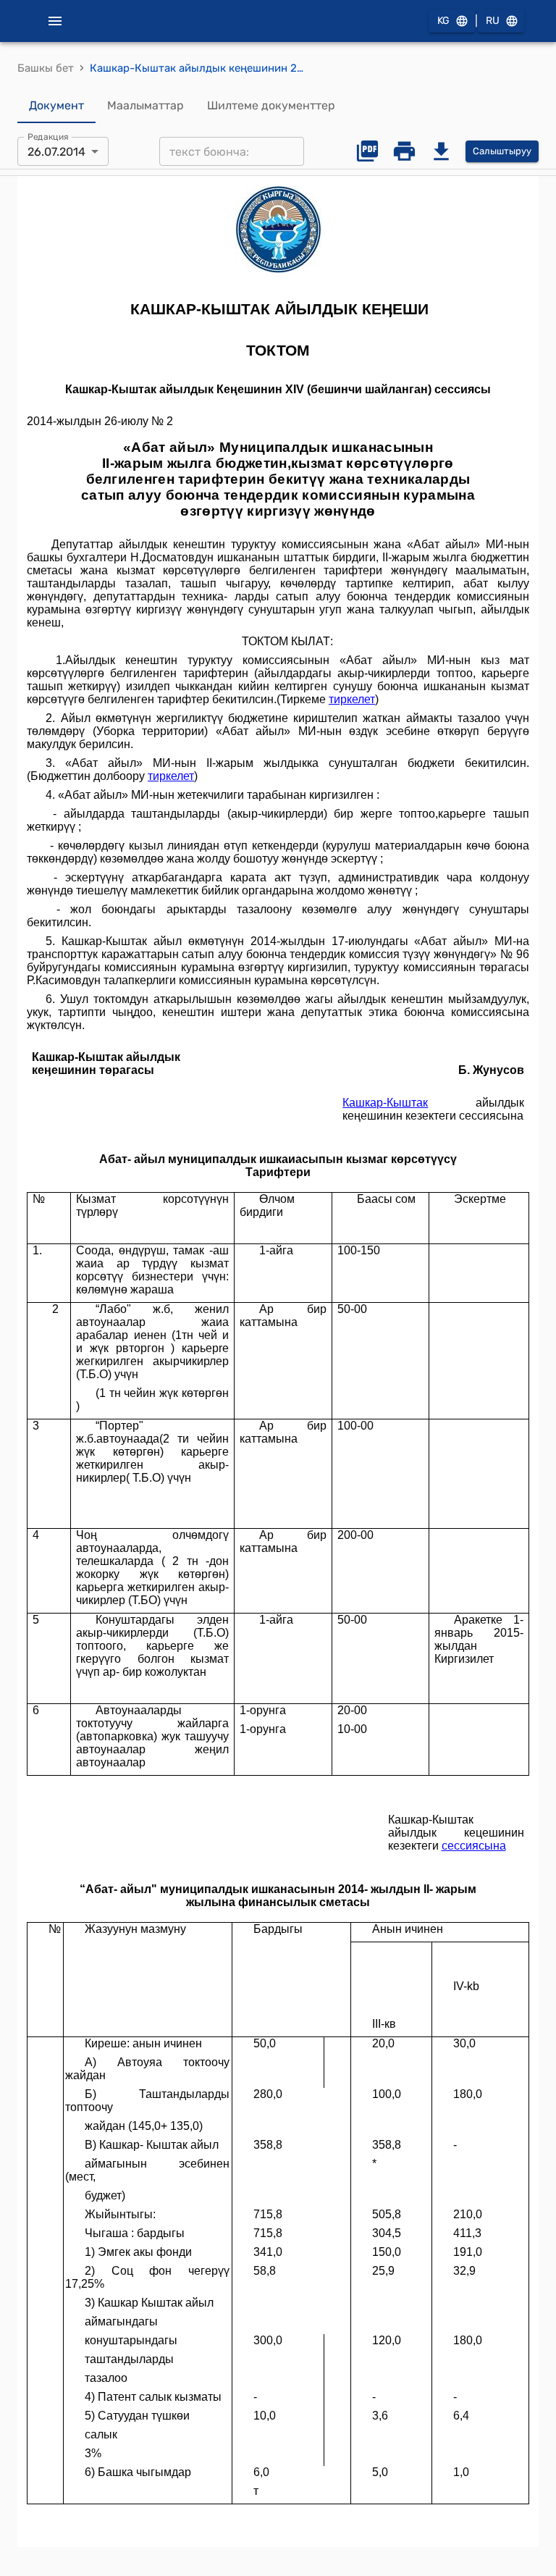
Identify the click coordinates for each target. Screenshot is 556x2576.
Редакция (48, 137)
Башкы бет (46, 68)
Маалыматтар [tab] (146, 105)
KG (443, 21)
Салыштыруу (502, 151)
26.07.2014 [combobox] (56, 152)
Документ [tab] (56, 105)
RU (493, 21)
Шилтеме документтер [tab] (271, 105)
